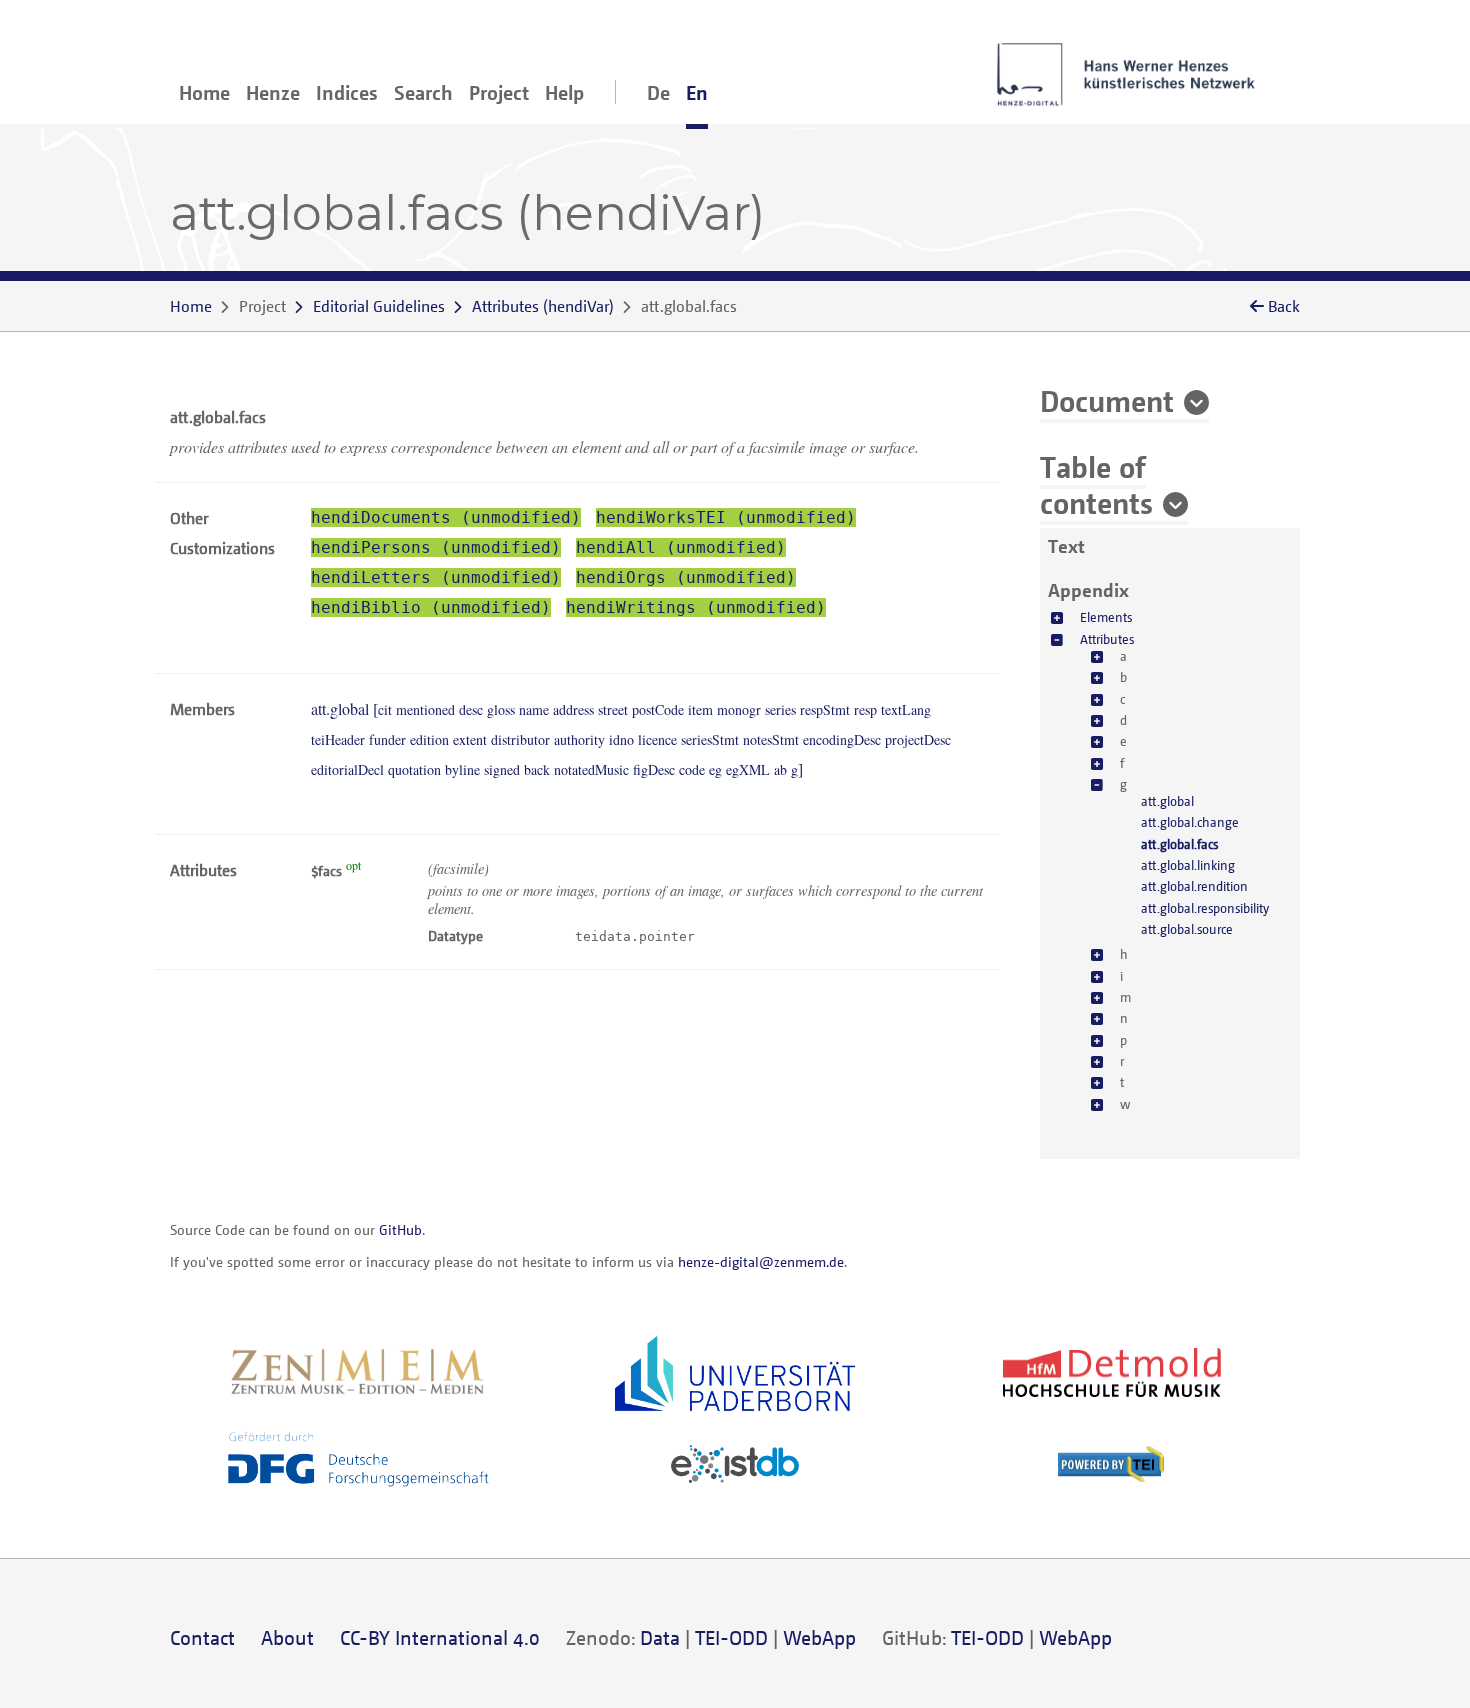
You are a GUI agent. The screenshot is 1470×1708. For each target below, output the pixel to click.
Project (499, 92)
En (697, 92)
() (543, 306)
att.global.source (1187, 929)
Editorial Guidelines (379, 306)
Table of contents (1096, 484)
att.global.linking (1188, 865)
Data (660, 1637)
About (287, 1637)
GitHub (400, 1229)
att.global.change (1190, 822)
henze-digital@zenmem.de (761, 1261)
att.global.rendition (1194, 886)
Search (423, 92)
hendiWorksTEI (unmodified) (726, 517)
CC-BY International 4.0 (440, 1637)
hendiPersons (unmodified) (436, 547)
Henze (273, 92)
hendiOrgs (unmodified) (686, 577)
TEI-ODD (731, 1637)
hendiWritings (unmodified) (696, 607)
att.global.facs (1179, 844)
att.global (1167, 801)
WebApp (819, 1637)
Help (564, 92)
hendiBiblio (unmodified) (431, 607)
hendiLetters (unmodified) (436, 577)
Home (204, 92)
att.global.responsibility (1205, 908)
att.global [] (631, 738)
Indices (347, 92)
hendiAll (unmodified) (681, 547)
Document (1107, 400)
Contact (202, 1637)
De (658, 92)
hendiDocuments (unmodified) (446, 517)
